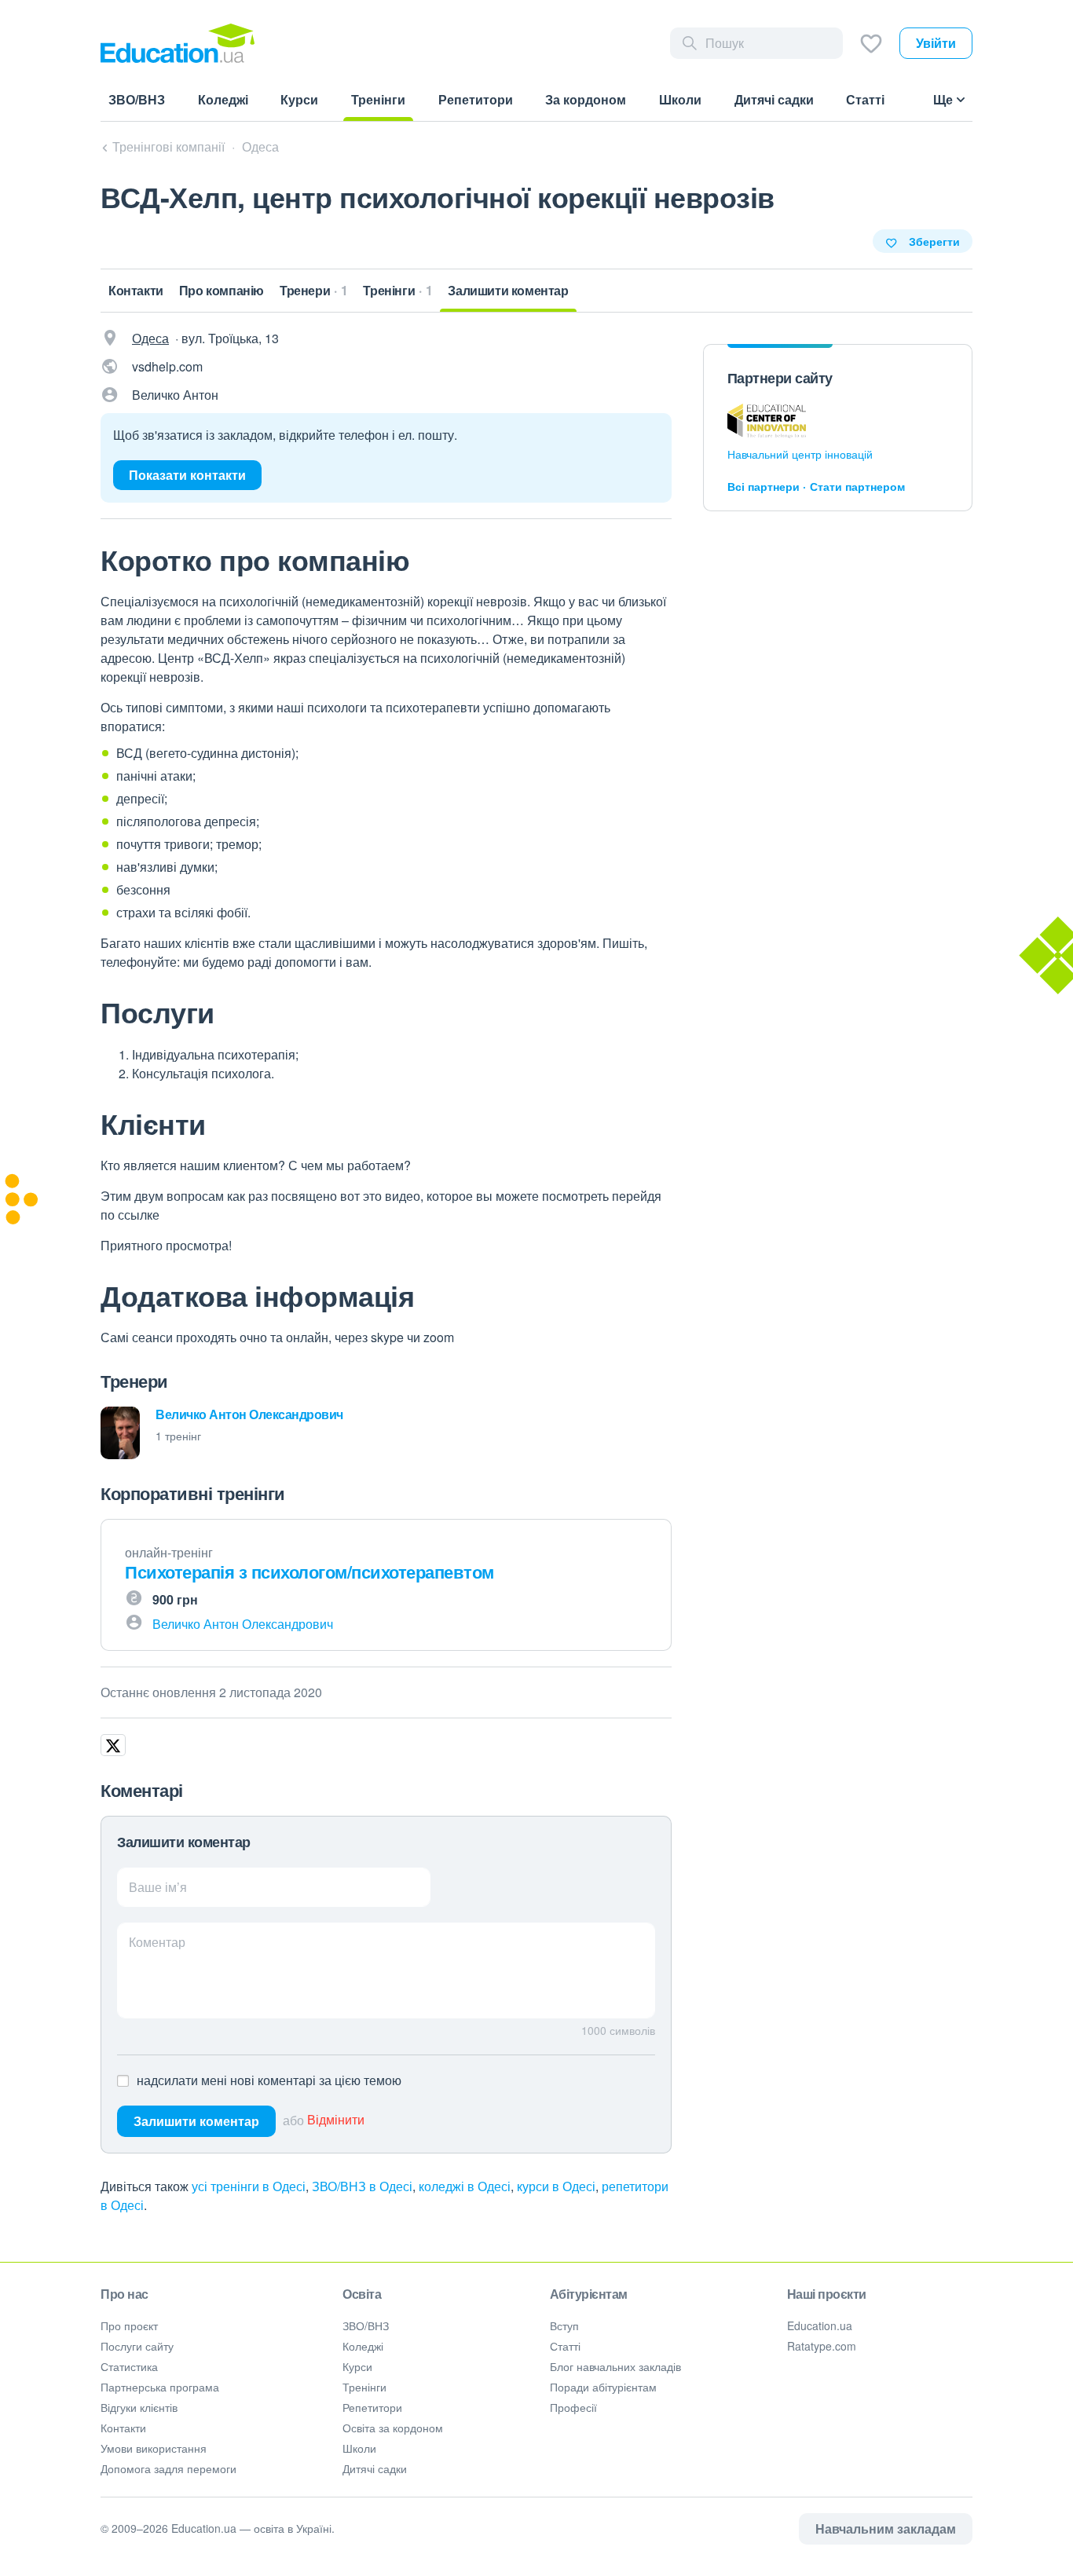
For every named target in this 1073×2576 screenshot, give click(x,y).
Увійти (936, 43)
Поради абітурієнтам (603, 2387)
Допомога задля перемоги (168, 2468)
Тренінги (364, 2387)
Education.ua (820, 2325)
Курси (357, 2366)
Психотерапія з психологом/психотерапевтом (309, 1572)
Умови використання (154, 2448)
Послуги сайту (137, 2346)
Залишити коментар (196, 2121)
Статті (565, 2346)
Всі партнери (764, 486)
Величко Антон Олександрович (249, 1414)
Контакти (123, 2428)
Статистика (129, 2366)
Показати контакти (187, 475)
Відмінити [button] (336, 2120)
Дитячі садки (375, 2468)
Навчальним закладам (886, 2528)
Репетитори (372, 2407)
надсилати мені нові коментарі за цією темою (269, 2080)
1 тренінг (178, 1436)
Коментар (157, 1942)
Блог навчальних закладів (615, 2366)
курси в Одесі (556, 2186)
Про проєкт (129, 2325)
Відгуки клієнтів (139, 2407)
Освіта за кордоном (393, 2428)
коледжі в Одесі (465, 2186)
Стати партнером (857, 486)
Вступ (564, 2325)
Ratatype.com (822, 2346)
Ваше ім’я (158, 1887)
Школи (359, 2448)
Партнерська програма (160, 2387)
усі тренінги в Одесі (249, 2186)
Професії (573, 2407)
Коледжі (363, 2346)
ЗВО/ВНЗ (366, 2325)
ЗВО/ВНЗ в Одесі (362, 2186)
